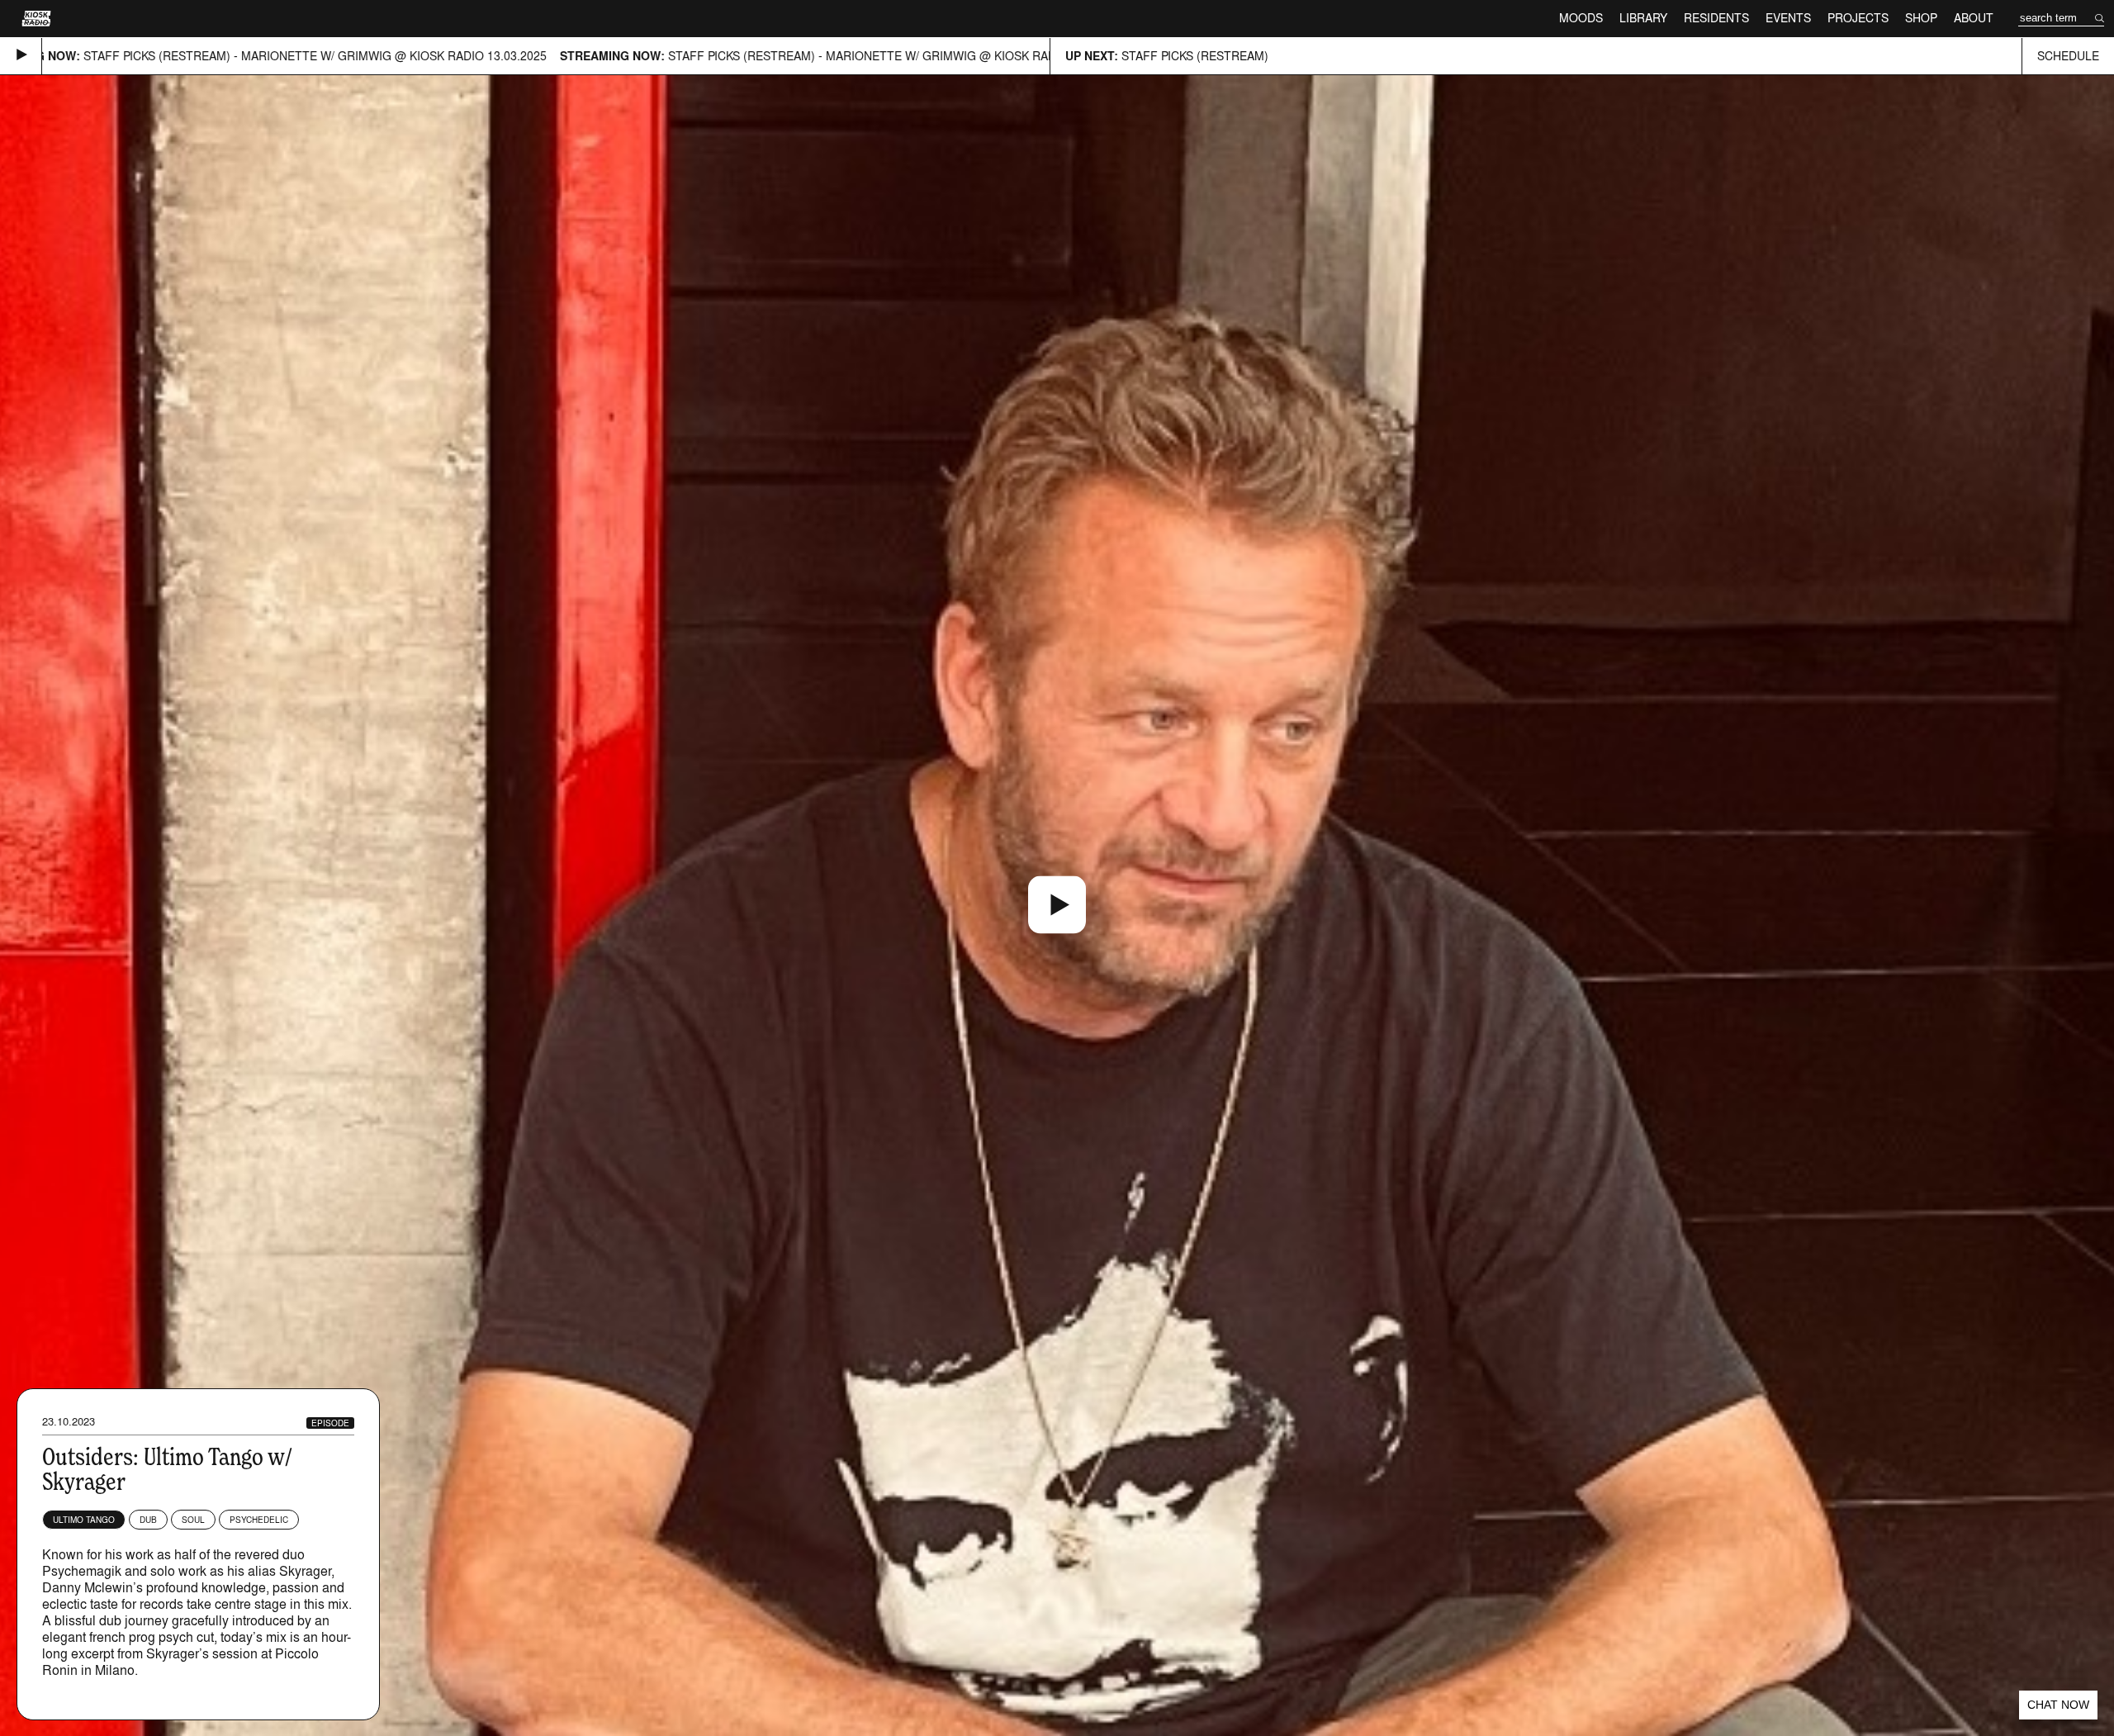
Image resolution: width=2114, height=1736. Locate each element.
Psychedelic (259, 1520)
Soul (193, 1520)
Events (1788, 18)
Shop (1921, 18)
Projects (1858, 18)
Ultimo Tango (84, 1520)
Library (1643, 18)
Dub (148, 1520)
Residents (1716, 18)
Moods (1581, 18)
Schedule (2068, 56)
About (1974, 18)
